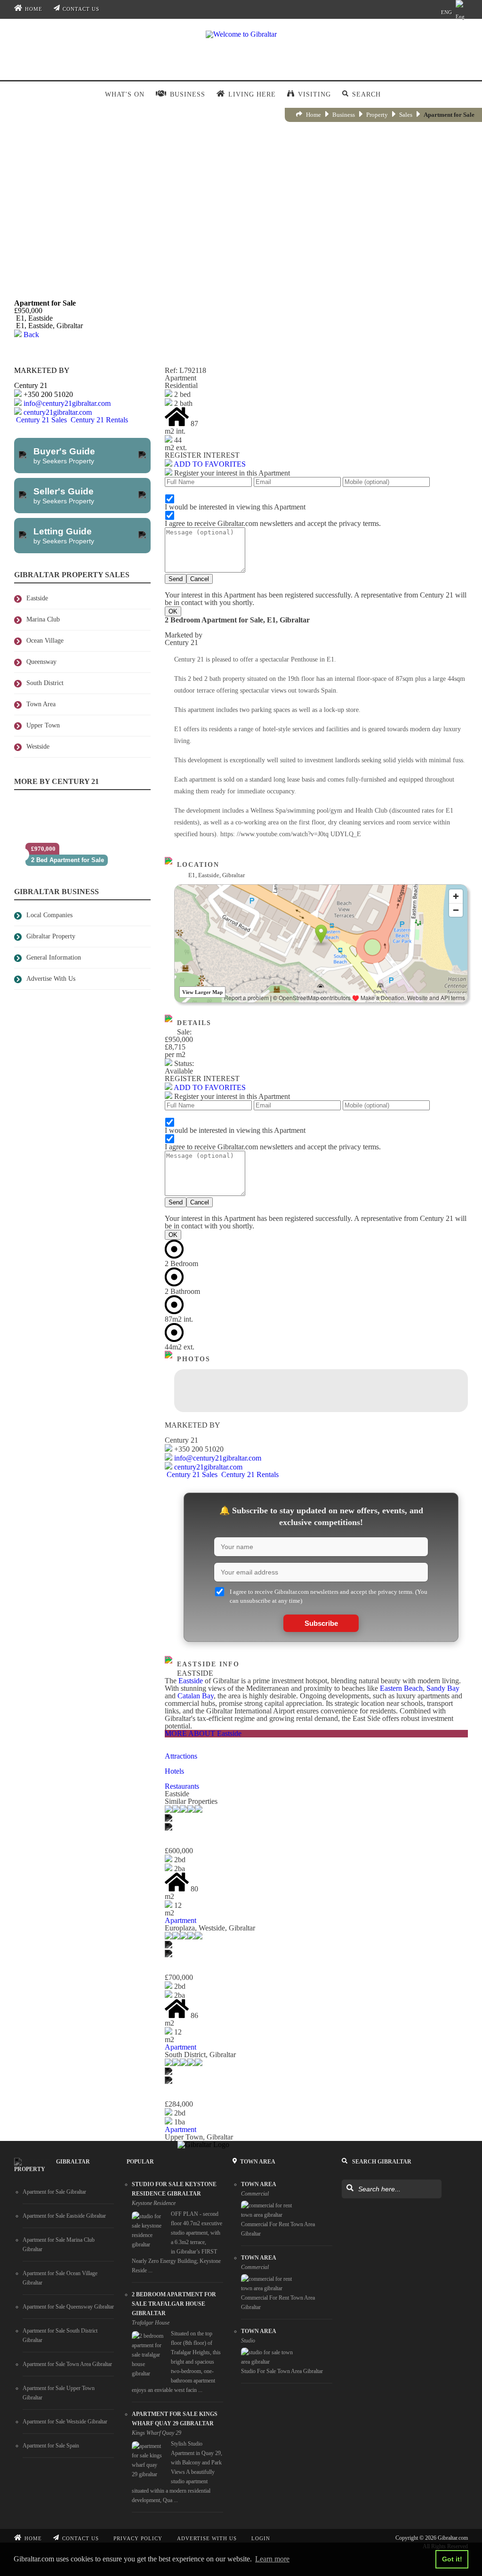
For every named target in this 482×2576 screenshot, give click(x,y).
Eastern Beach (401, 1688)
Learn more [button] (272, 2559)
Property (377, 115)
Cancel (200, 579)
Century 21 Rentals (98, 420)
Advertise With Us (207, 2538)
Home (34, 9)
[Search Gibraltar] (349, 2188)
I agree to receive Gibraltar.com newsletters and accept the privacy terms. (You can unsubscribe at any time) (329, 1596)
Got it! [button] (452, 2559)
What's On (125, 94)
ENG (446, 12)
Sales (406, 115)
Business (344, 115)
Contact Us (81, 9)
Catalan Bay (196, 1696)
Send (176, 579)
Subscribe (321, 1623)
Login (261, 2538)
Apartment (181, 1920)
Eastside (191, 1681)
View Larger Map (202, 992)
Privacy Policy (138, 2538)
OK (173, 611)
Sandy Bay (443, 1688)
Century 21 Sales (41, 420)
